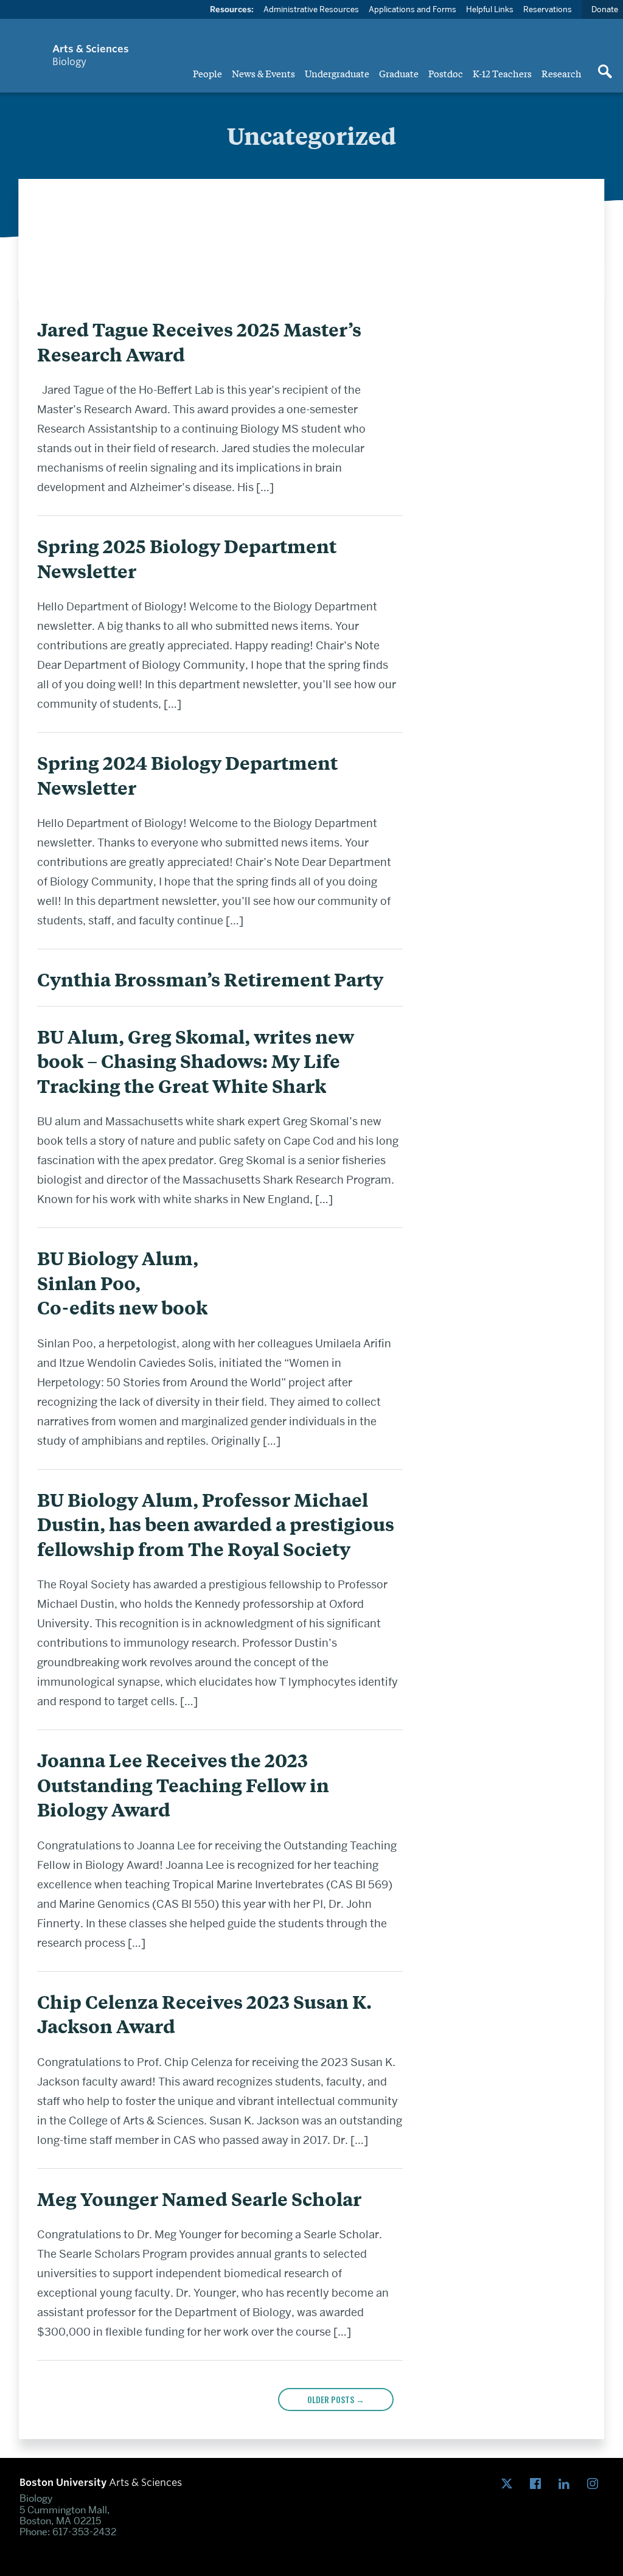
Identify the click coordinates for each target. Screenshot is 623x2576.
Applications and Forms (412, 9)
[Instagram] (595, 2484)
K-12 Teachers (502, 73)
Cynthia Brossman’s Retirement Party (210, 979)
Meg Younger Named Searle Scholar (199, 2199)
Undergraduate (337, 73)
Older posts (336, 2399)
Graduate (399, 73)
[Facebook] (538, 2484)
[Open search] (605, 72)
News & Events (263, 73)
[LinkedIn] (567, 2484)
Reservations (548, 9)
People (207, 73)
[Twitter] (510, 2484)
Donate (605, 9)
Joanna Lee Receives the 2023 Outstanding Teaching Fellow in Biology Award (183, 1785)
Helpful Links (490, 9)
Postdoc (446, 73)
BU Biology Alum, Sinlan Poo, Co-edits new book (122, 1283)
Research (562, 73)
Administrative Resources (311, 9)
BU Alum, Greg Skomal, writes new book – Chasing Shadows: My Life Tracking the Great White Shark (196, 1061)
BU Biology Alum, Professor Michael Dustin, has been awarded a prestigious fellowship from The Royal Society (216, 1524)
